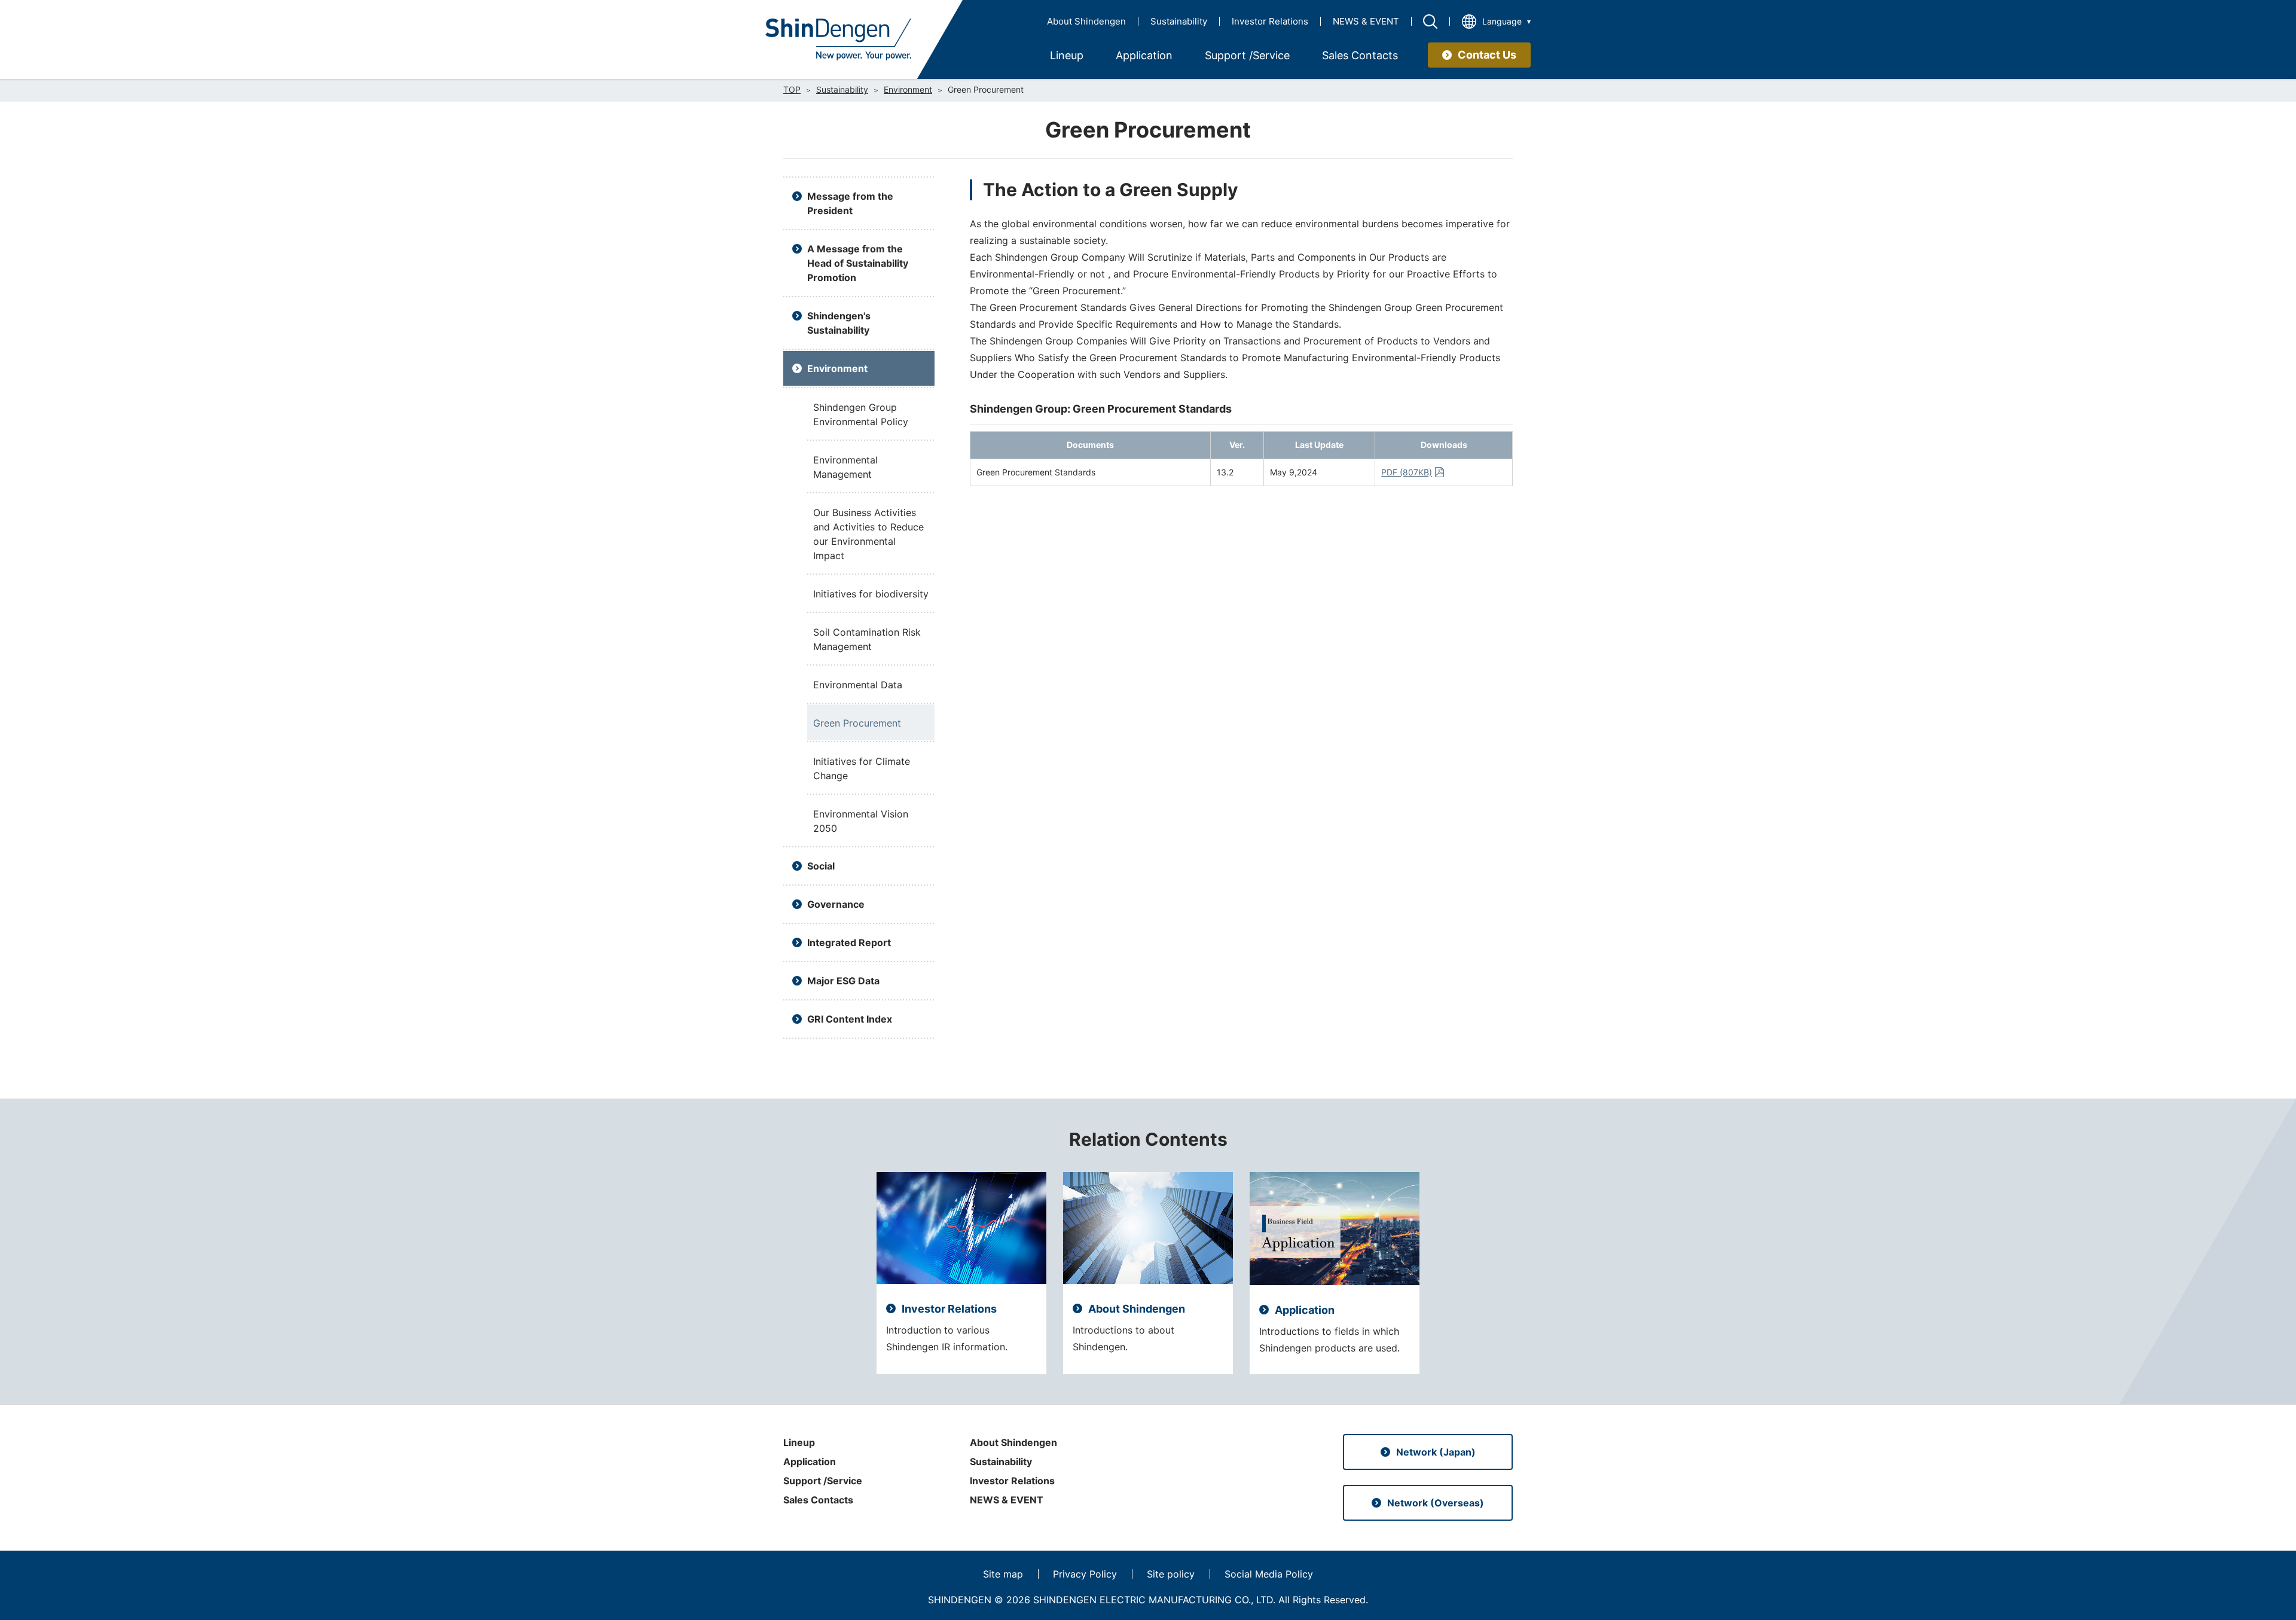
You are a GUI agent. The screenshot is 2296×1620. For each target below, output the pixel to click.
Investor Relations (1270, 21)
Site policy (1171, 1574)
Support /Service (823, 1481)
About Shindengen (1086, 21)
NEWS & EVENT (1366, 21)
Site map (1003, 1574)
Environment (908, 90)
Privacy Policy (1085, 1574)
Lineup (799, 1442)
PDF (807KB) (1407, 472)
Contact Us (1487, 55)
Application (810, 1462)
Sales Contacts (818, 1500)
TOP (792, 90)
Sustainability (1179, 21)
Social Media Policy (1269, 1574)
